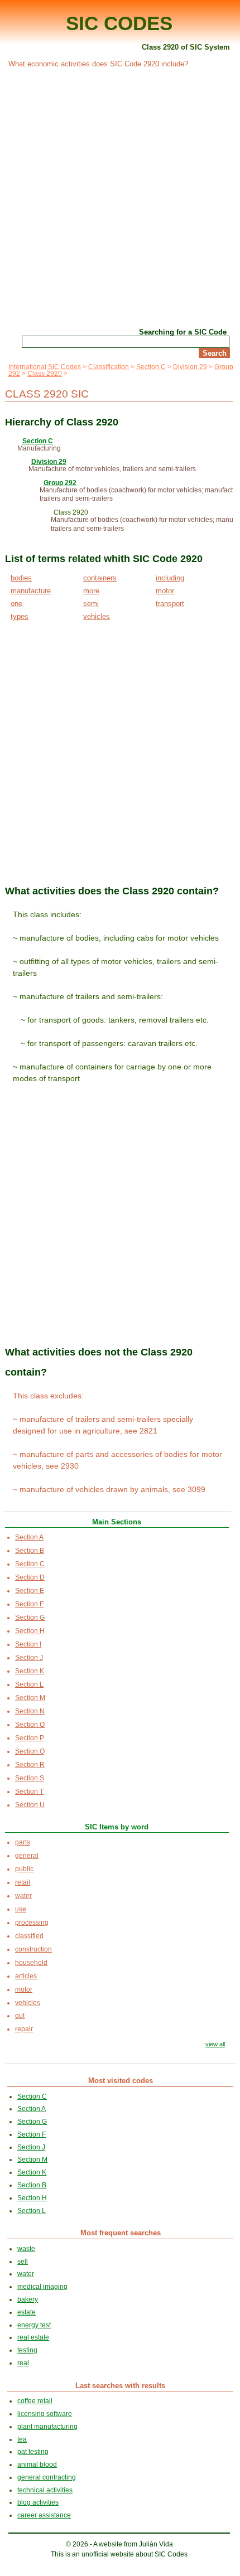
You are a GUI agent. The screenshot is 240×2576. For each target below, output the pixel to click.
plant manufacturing (47, 2427)
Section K (30, 1671)
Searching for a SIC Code (183, 332)
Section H (30, 1631)
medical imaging (42, 2287)
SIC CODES (119, 23)
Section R (30, 1765)
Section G (30, 1618)
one (16, 604)
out (20, 2016)
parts (23, 1842)
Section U (30, 1805)
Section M (30, 1698)
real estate (33, 2337)
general (27, 1856)
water (23, 1896)
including (170, 578)
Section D (30, 1577)
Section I (28, 1644)
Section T (29, 1791)
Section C (151, 367)
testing (27, 2350)
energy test (34, 2325)
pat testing (33, 2452)
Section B (30, 1551)
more (91, 591)
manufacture (31, 591)
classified (29, 1936)
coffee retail (35, 2401)
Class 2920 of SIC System (186, 47)
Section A (29, 1537)
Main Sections (117, 1522)
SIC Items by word (117, 1827)
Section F (29, 1604)
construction (33, 1949)
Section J (29, 1658)
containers (100, 578)
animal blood (37, 2464)
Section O (30, 1725)
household (31, 1963)
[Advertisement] (120, 197)
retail (23, 1882)
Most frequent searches (121, 2233)
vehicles (97, 616)
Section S (30, 1778)
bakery (28, 2299)
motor (165, 591)
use (21, 1909)
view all (215, 2044)
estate (27, 2312)
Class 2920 (45, 374)
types (20, 616)
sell (23, 2262)
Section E (30, 1591)
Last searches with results (120, 2386)
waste (26, 2249)
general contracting (47, 2477)
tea (22, 2439)
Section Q (30, 1751)
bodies (21, 578)
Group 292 (60, 483)
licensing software (45, 2414)
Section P (30, 1738)
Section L (29, 1684)
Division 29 (190, 367)
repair (24, 2029)
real (23, 2363)
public (24, 1869)
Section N (30, 1711)
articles (26, 1976)
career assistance (44, 2515)
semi (91, 604)
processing (32, 1923)
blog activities (38, 2502)
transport (170, 604)
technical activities (45, 2490)
